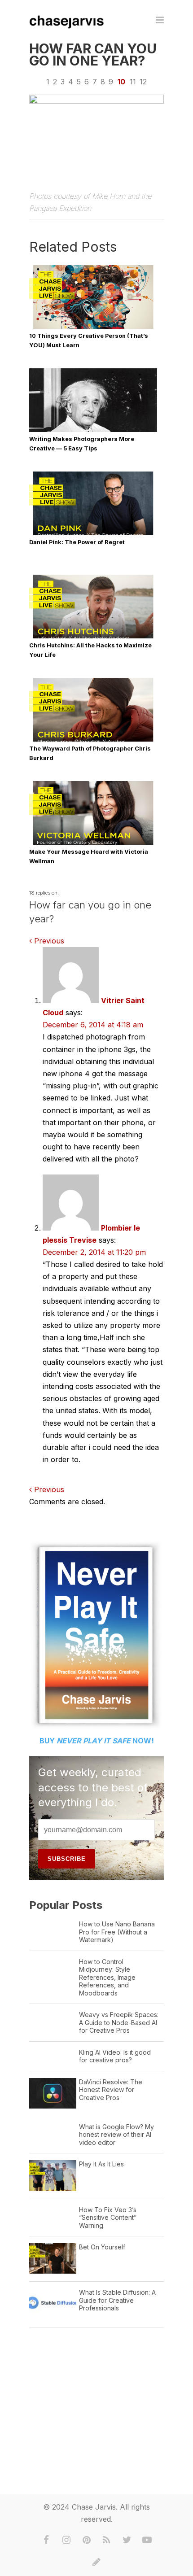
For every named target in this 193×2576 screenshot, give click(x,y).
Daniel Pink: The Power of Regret (77, 542)
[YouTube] (147, 2540)
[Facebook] (46, 2540)
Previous (48, 941)
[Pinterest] (87, 2540)
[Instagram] (66, 2540)
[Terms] (96, 2562)
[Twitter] (127, 2540)
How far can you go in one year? (93, 55)
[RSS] (107, 2540)
